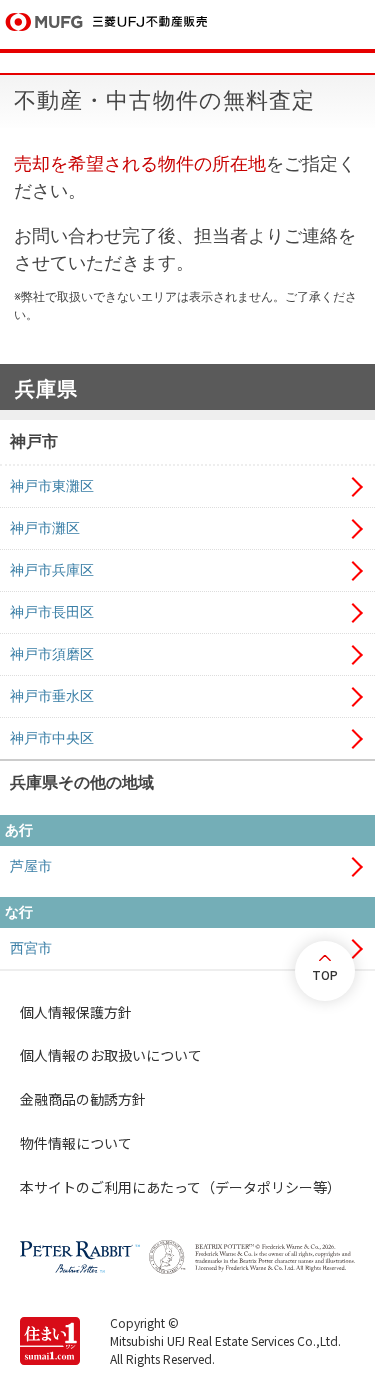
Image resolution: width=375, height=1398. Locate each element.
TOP (325, 974)
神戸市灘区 (45, 528)
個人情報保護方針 (76, 1012)
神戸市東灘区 (52, 486)
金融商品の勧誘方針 (83, 1099)
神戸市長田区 (52, 612)
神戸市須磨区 (52, 654)
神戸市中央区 (52, 738)
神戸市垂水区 (52, 696)
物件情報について (76, 1143)
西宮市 (31, 948)
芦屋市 (31, 866)
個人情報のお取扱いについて (111, 1055)
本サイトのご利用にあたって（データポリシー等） (180, 1187)
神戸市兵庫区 (52, 570)
